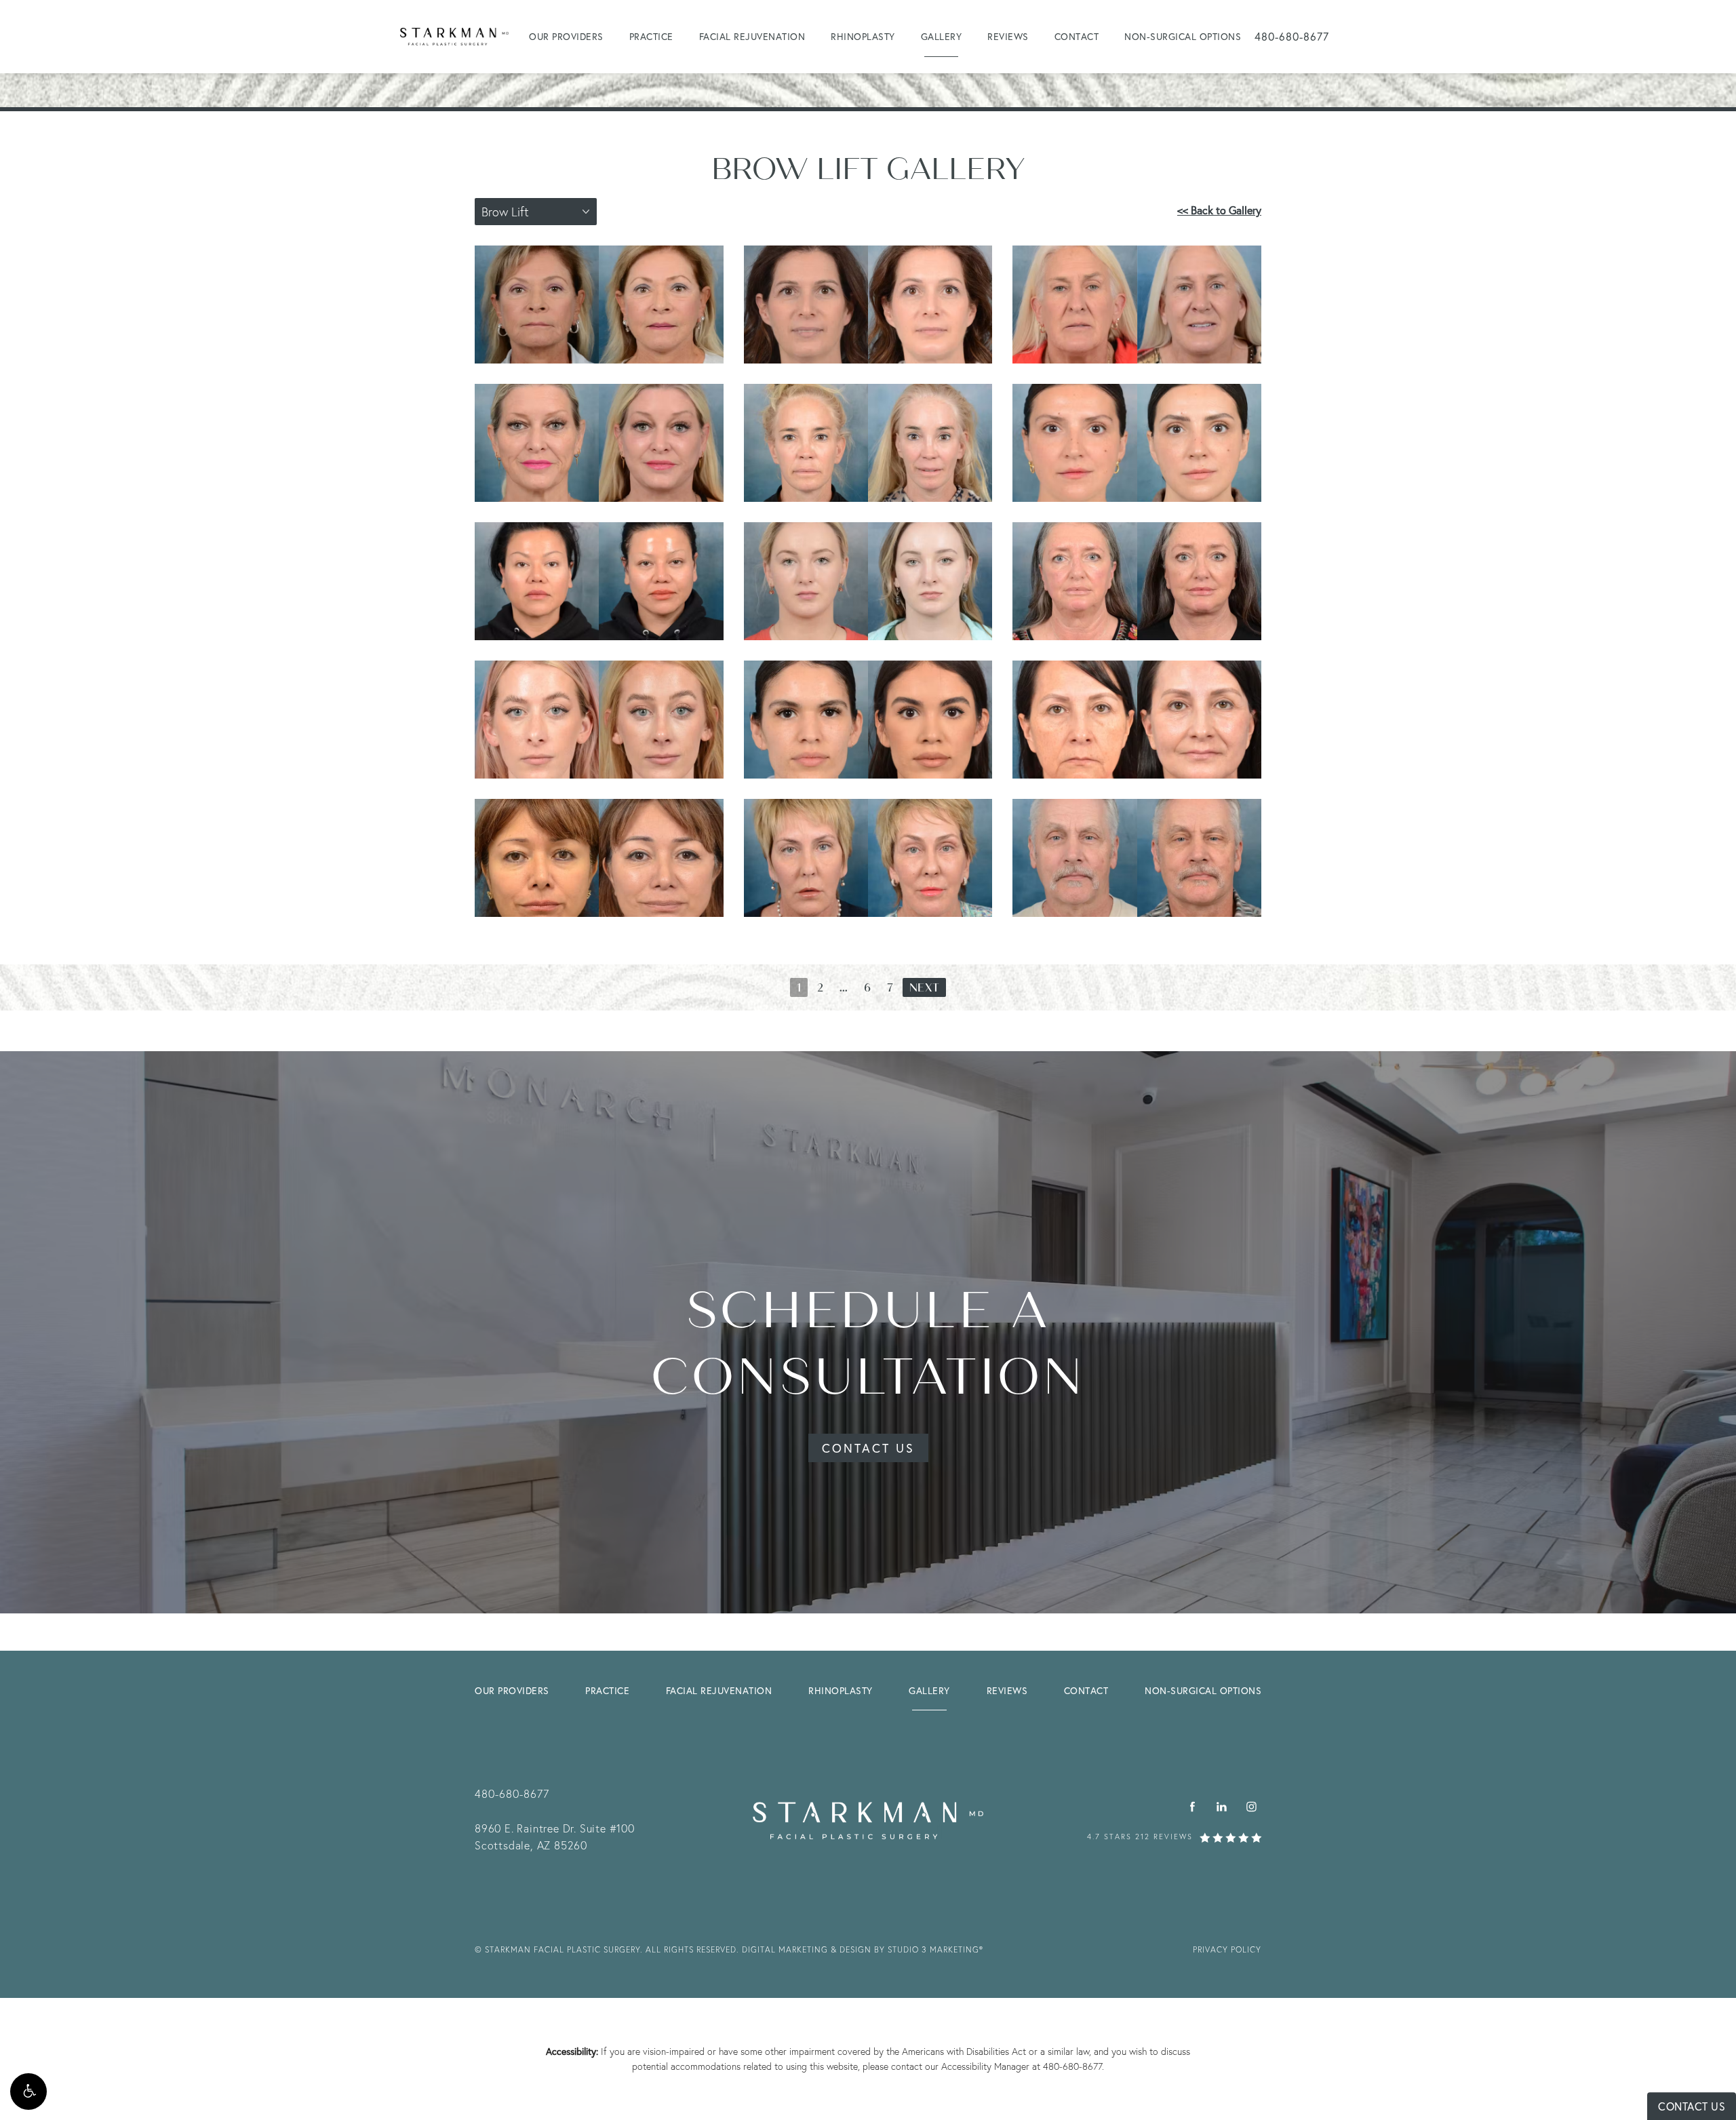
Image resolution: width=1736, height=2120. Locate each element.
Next (924, 988)
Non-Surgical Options (1183, 36)
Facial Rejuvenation (752, 36)
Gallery (942, 36)
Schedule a (868, 1344)
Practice (651, 36)
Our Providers (566, 36)
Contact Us (868, 1448)
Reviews (1008, 36)
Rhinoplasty (863, 36)
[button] (28, 2092)
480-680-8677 (1072, 2066)
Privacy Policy (1227, 1949)
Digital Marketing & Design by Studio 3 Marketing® (863, 1949)
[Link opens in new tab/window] (1192, 1807)
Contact (1077, 36)
